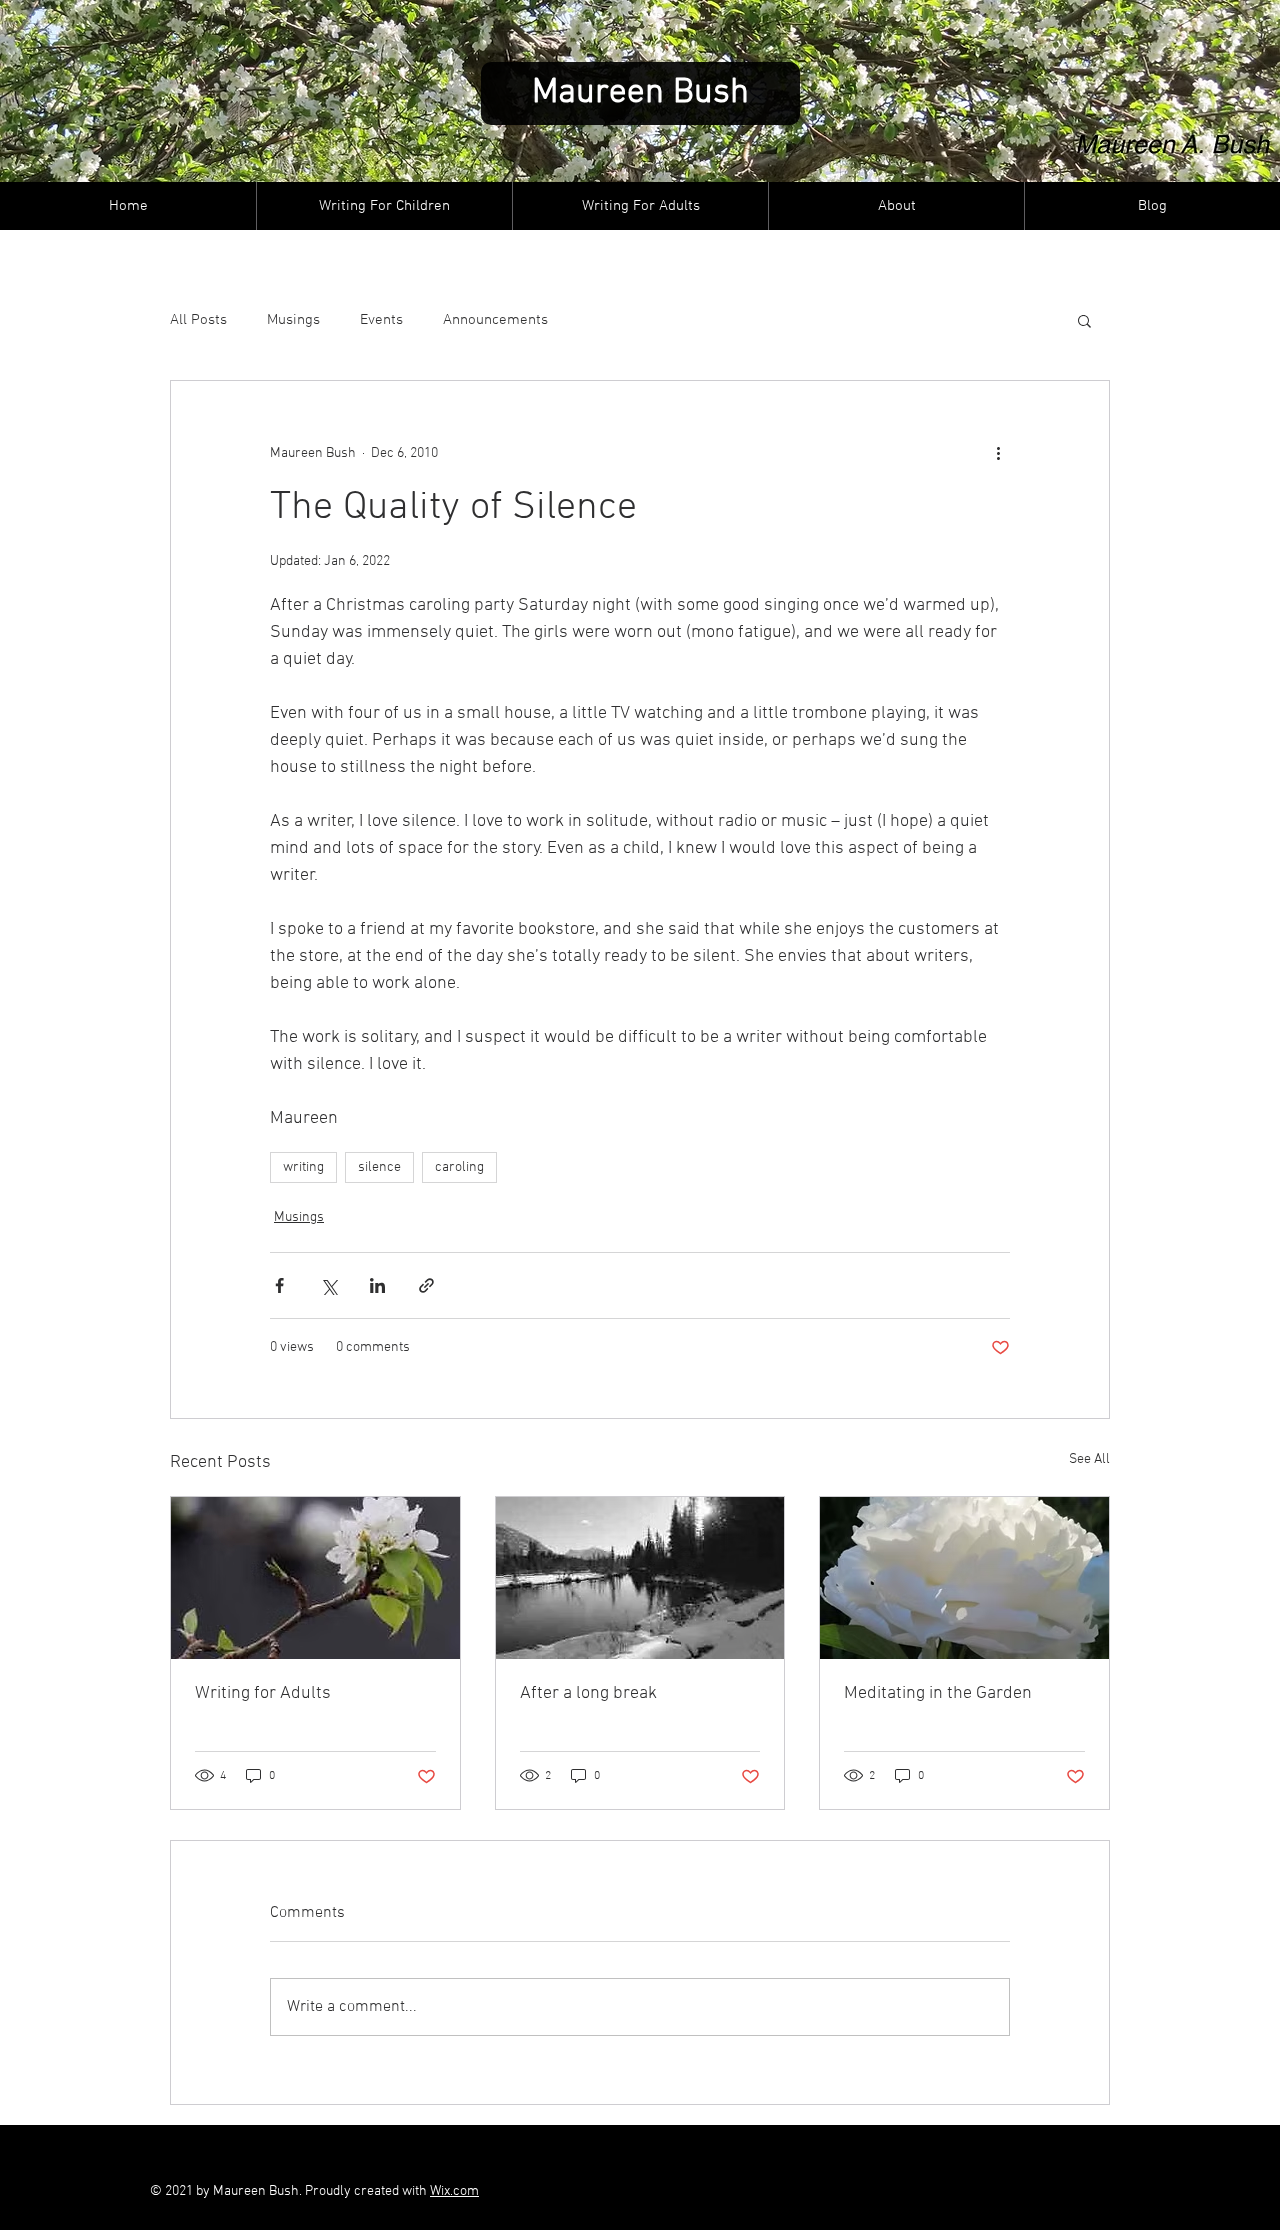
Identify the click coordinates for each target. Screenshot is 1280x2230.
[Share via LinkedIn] (377, 1285)
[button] (1084, 320)
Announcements (495, 320)
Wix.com (454, 2191)
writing (303, 1167)
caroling (459, 1167)
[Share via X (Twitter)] (328, 1285)
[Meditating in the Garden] (964, 1578)
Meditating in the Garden (938, 1693)
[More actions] (998, 453)
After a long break (588, 1693)
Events (381, 320)
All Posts (198, 320)
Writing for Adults (263, 1693)
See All (1089, 1459)
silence (379, 1167)
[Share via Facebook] (279, 1285)
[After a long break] (640, 1578)
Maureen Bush (640, 93)
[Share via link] (426, 1285)
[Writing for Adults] (315, 1578)
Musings (293, 320)
